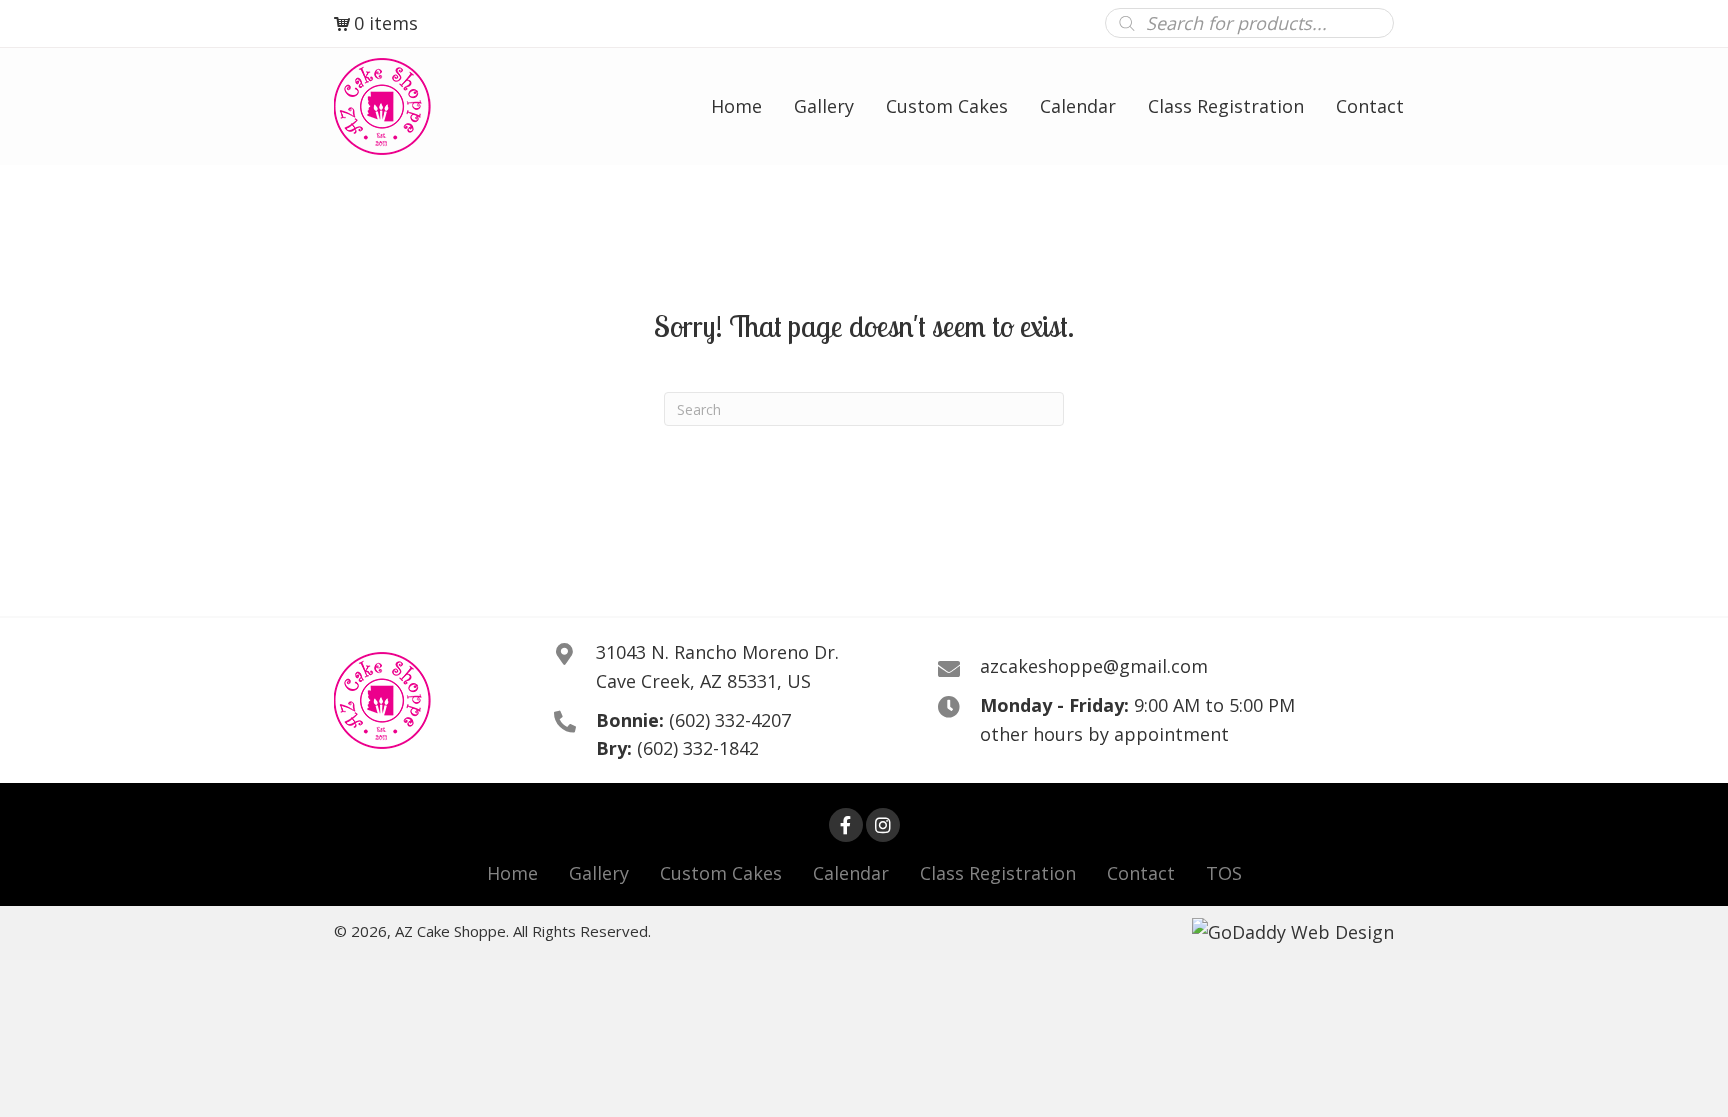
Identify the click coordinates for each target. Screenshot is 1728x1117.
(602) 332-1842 (698, 748)
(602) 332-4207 (730, 720)
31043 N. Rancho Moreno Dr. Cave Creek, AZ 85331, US (717, 666)
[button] (846, 825)
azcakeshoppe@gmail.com (1094, 666)
